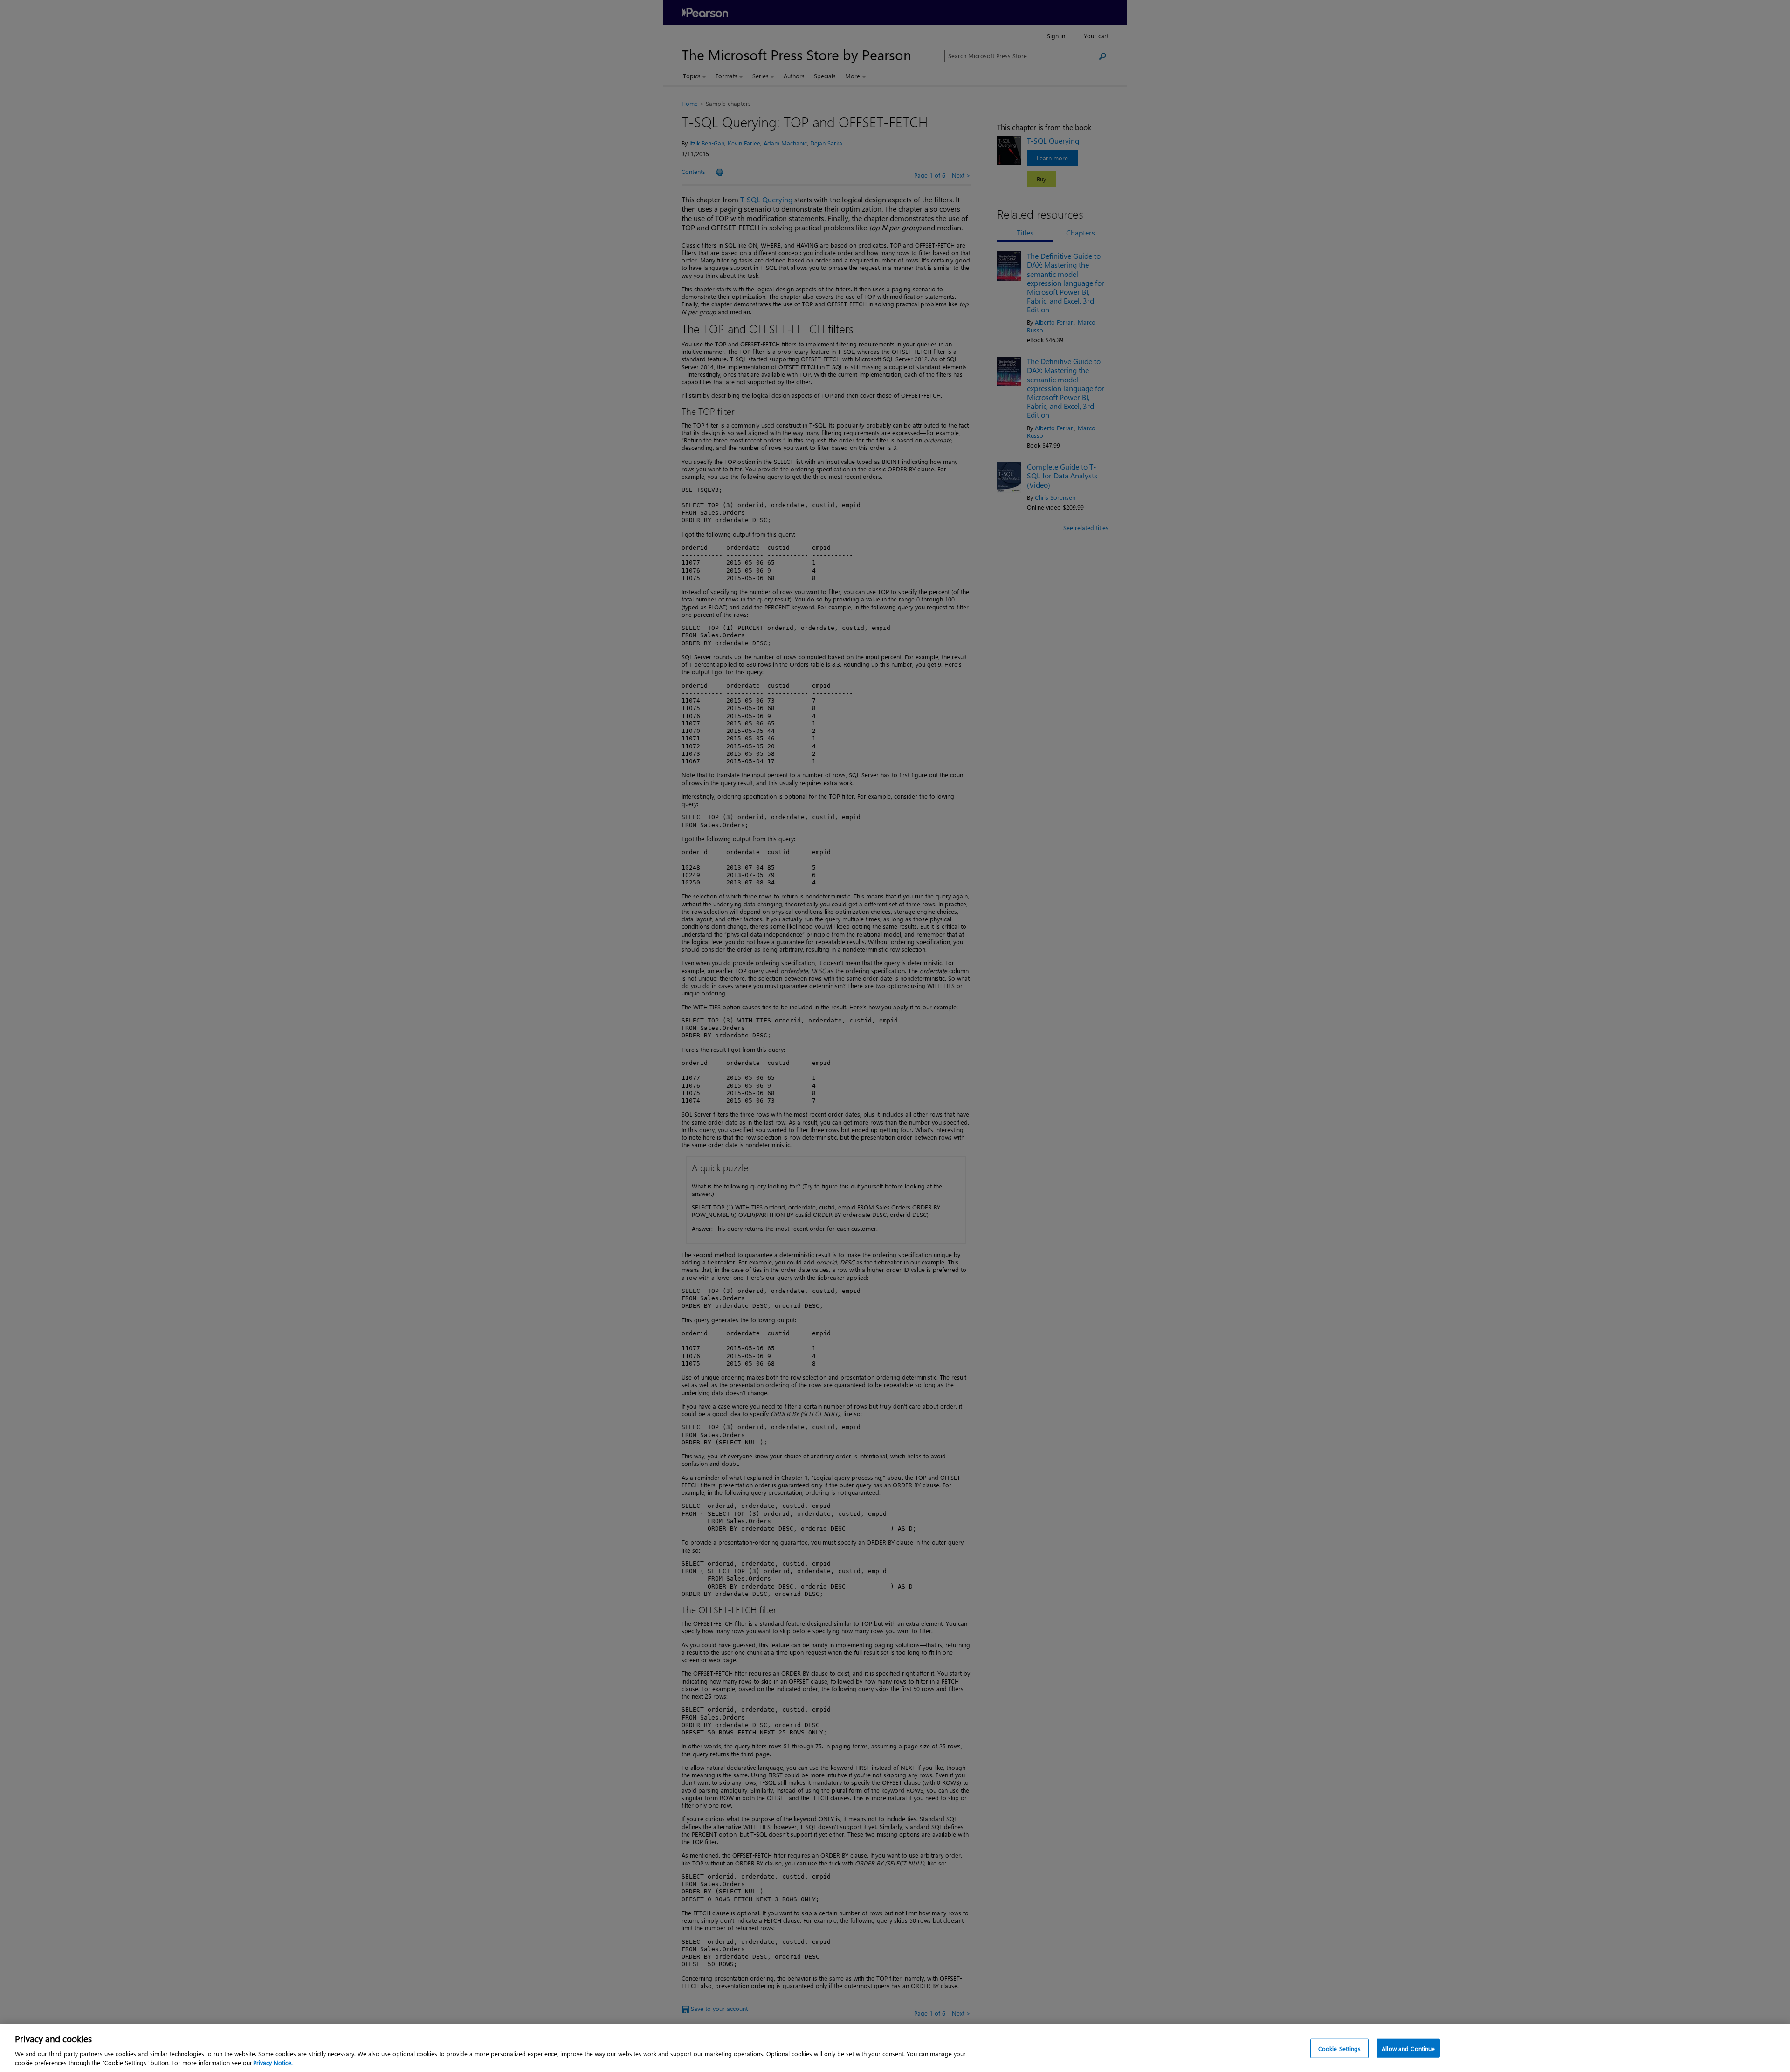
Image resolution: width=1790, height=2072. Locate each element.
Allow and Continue (1408, 2048)
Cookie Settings (1340, 2048)
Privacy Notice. (273, 2062)
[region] (895, 2048)
